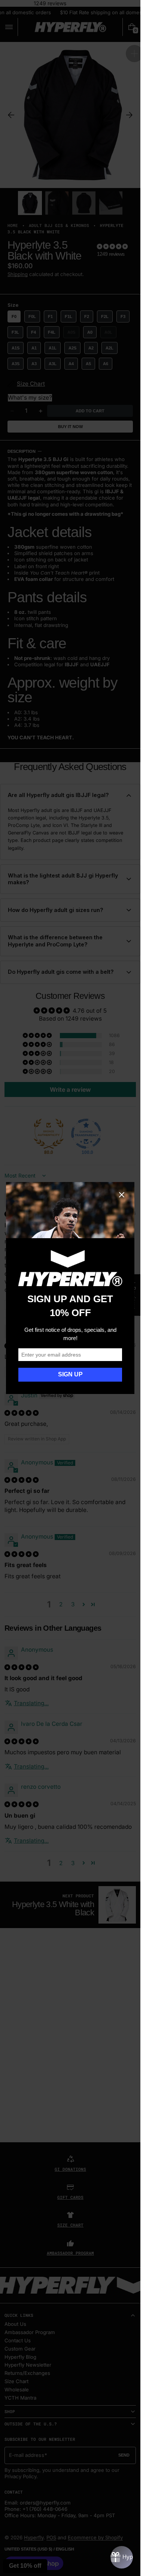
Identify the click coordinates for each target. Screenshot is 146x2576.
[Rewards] (122, 2557)
